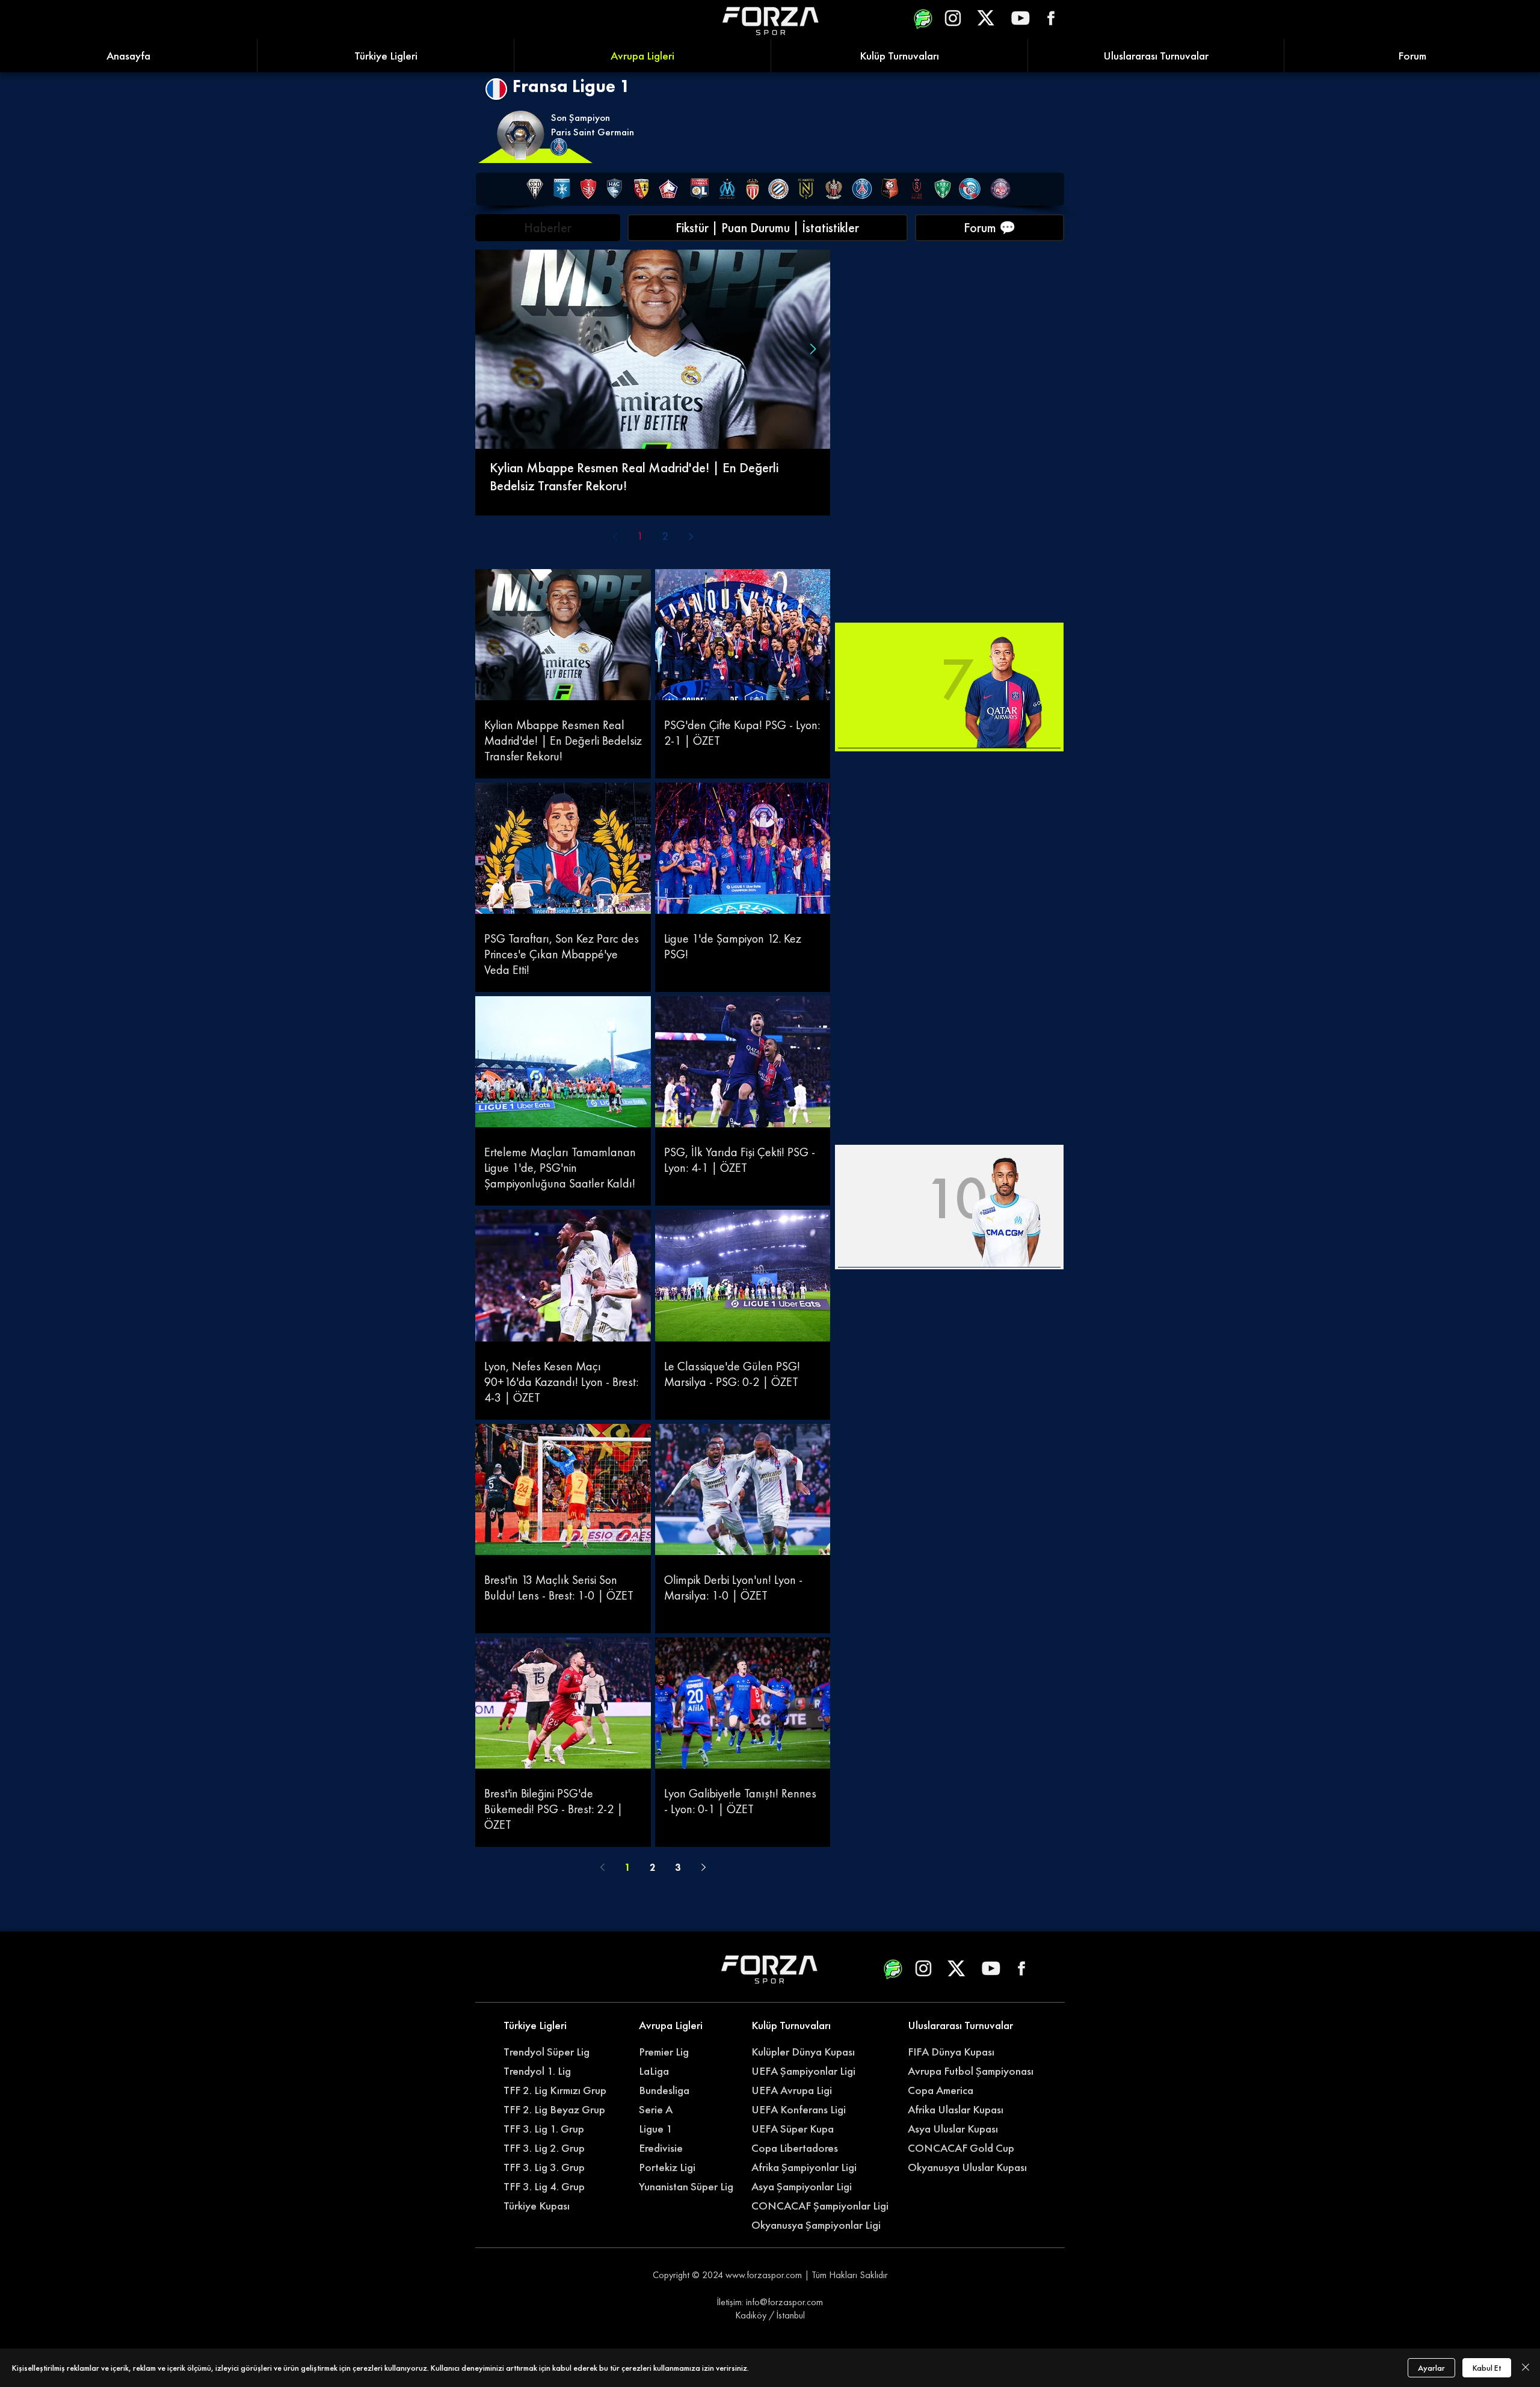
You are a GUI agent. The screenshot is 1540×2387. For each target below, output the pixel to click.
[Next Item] (813, 349)
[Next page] (691, 537)
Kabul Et (1487, 2368)
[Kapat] (1526, 2368)
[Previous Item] (492, 349)
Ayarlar (1431, 2368)
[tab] (548, 228)
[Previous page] (615, 537)
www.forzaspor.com (764, 2275)
